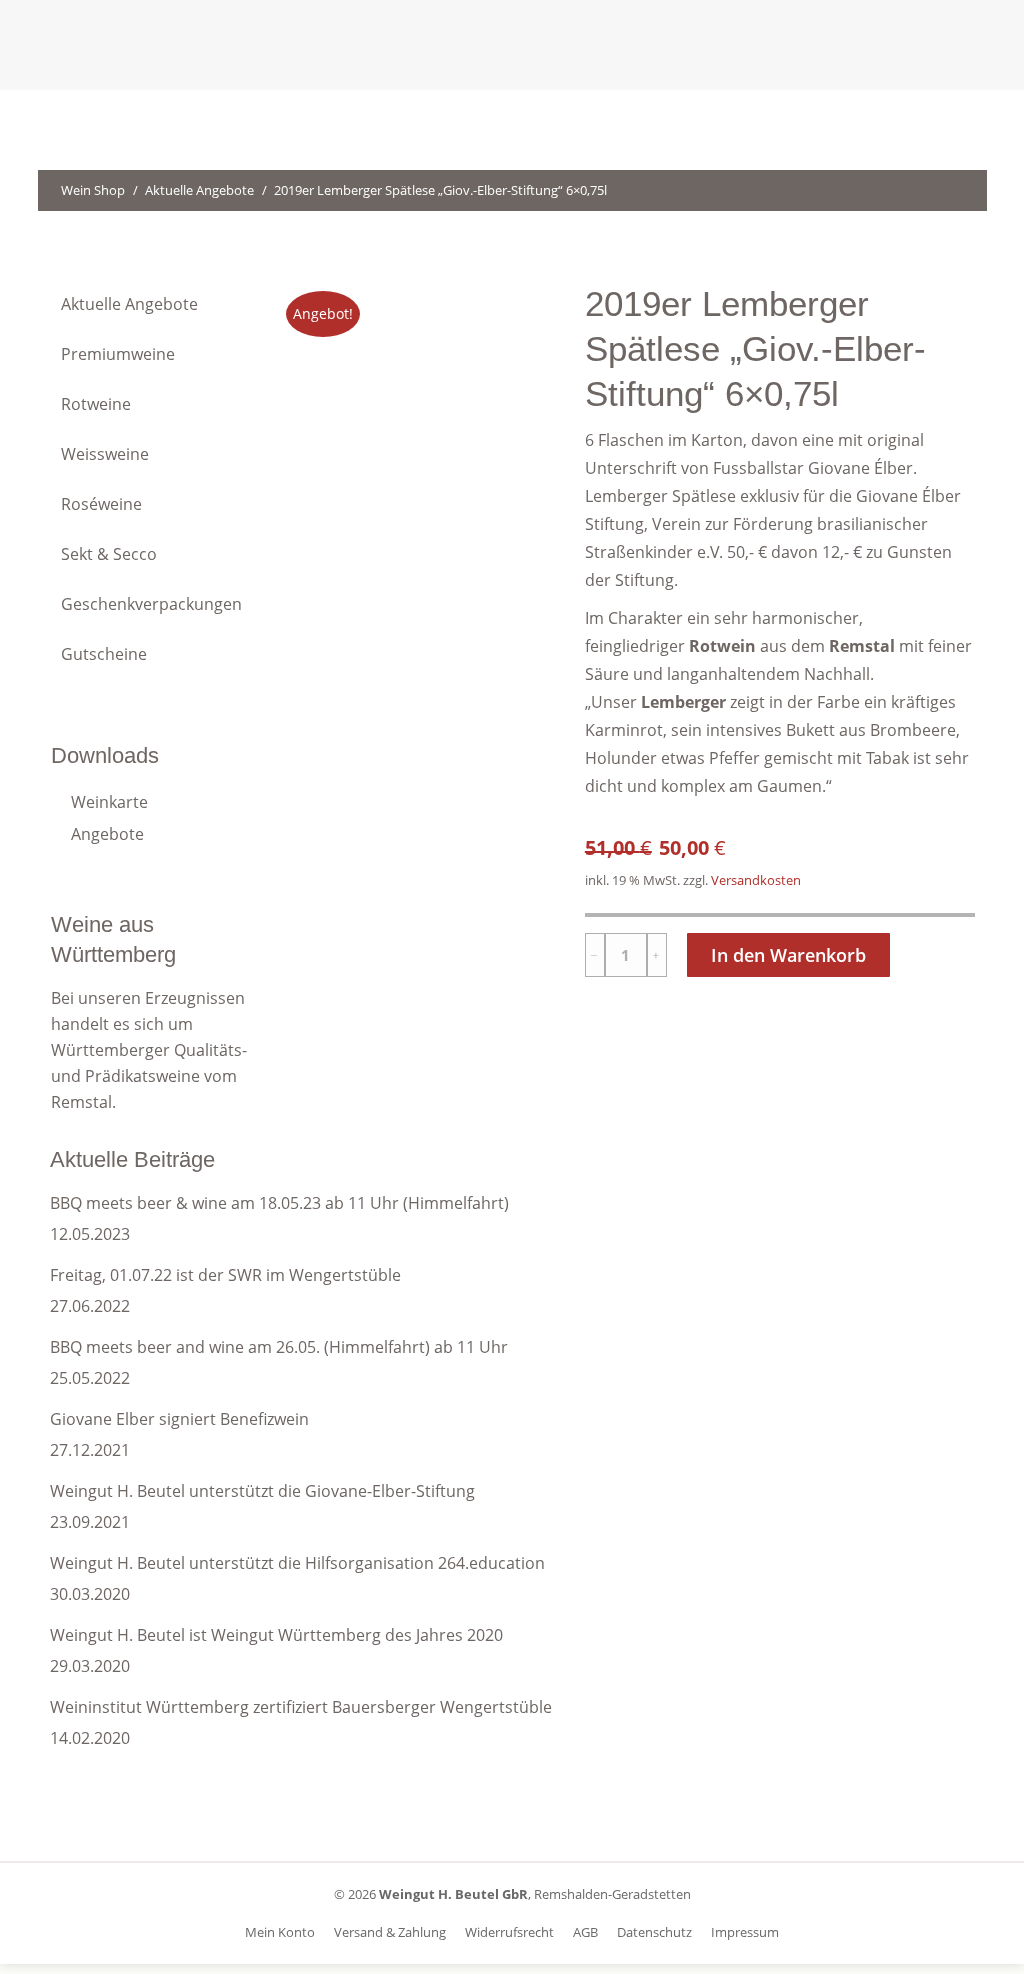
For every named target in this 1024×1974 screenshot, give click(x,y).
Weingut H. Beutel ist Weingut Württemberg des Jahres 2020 (276, 1635)
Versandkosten (756, 880)
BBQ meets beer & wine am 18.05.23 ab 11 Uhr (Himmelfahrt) (279, 1203)
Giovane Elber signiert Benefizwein (179, 1419)
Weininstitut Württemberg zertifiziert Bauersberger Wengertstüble (301, 1707)
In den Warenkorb (788, 955)
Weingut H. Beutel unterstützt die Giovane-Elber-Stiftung (262, 1491)
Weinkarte (109, 802)
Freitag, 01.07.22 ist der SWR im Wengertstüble (225, 1275)
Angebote (107, 834)
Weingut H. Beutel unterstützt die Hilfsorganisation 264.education (297, 1563)
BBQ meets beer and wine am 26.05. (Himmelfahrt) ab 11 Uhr (279, 1347)
